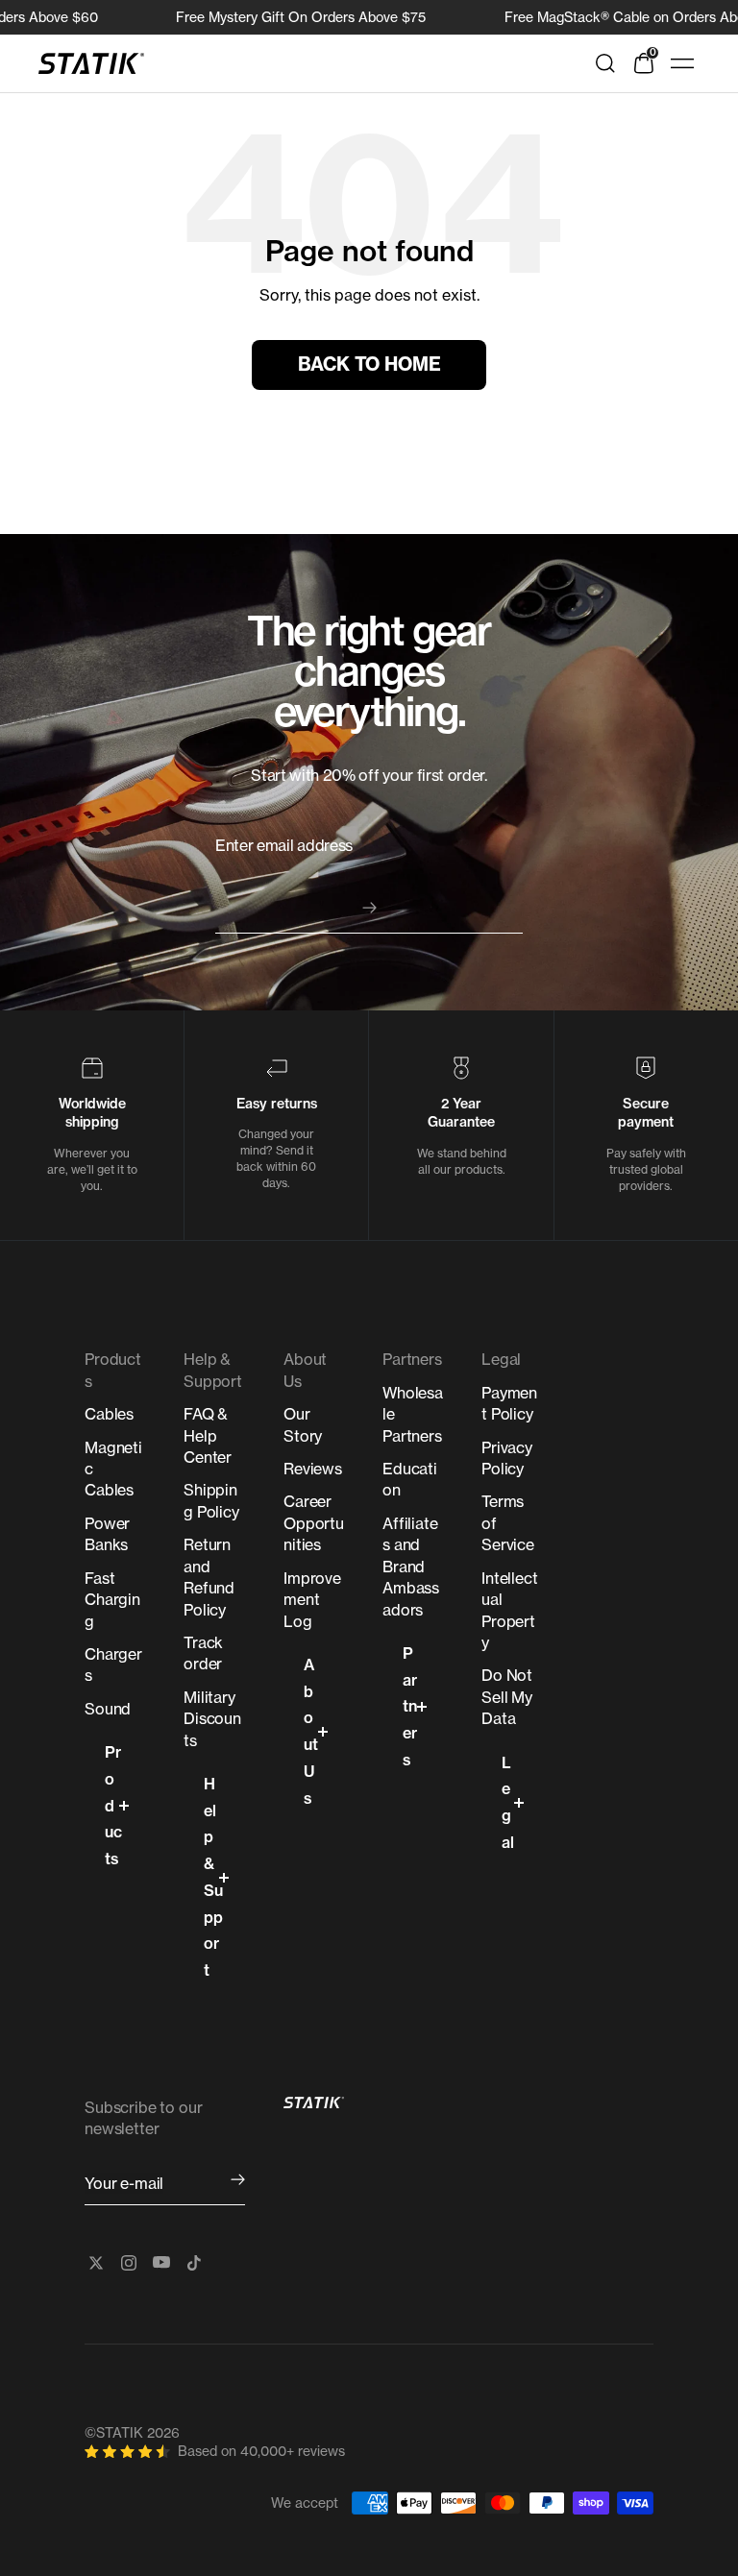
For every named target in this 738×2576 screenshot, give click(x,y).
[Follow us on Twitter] (96, 2263)
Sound (108, 1709)
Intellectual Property (510, 1610)
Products (113, 1805)
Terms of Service (508, 1523)
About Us (311, 1731)
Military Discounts (212, 1719)
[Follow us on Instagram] (129, 2263)
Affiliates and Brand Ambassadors (411, 1567)
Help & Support (213, 1877)
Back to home (369, 364)
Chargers (113, 1665)
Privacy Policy (507, 1458)
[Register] (238, 2180)
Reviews (313, 1469)
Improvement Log (312, 1600)
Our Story (303, 1424)
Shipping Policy (211, 1500)
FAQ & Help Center (208, 1435)
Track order (203, 1653)
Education (410, 1479)
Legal (508, 1802)
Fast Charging (112, 1600)
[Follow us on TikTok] (194, 2263)
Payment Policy (509, 1403)
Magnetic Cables (113, 1469)
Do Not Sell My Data (507, 1697)
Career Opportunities (314, 1523)
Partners (410, 1706)
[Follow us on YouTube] (161, 2263)
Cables (109, 1414)
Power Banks (107, 1534)
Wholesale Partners (413, 1414)
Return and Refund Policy (209, 1577)
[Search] (605, 63)
